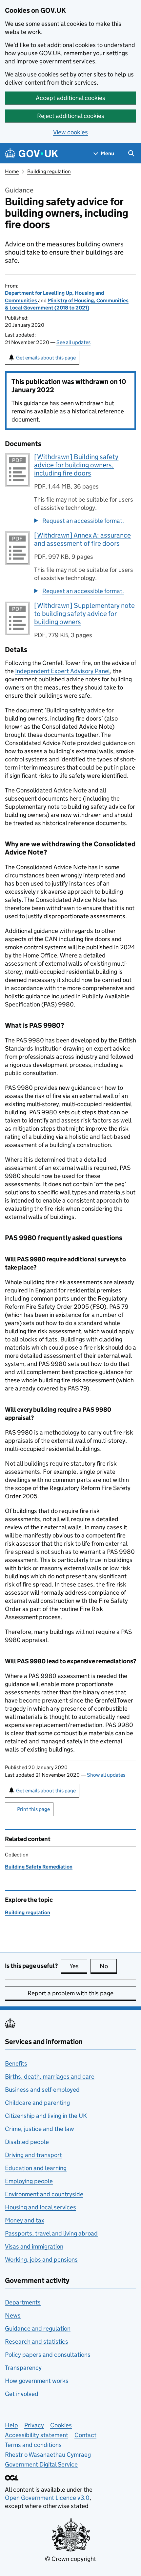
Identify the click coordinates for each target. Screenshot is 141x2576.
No (108, 1966)
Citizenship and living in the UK (46, 2116)
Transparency (23, 2368)
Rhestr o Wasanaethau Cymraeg (48, 2455)
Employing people (29, 2181)
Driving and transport (33, 2155)
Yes (78, 1966)
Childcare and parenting (37, 2103)
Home (12, 171)
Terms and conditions (33, 2445)
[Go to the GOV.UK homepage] (31, 153)
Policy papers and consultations (48, 2355)
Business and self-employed (42, 2090)
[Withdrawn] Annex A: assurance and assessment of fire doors (82, 539)
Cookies (61, 2425)
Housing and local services (40, 2207)
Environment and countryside (44, 2194)
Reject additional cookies (71, 116)
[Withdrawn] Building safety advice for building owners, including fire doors (76, 465)
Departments (23, 2302)
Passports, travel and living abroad (51, 2233)
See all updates (73, 342)
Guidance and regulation (38, 2328)
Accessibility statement (37, 2435)
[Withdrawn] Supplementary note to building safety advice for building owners (84, 614)
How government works (37, 2381)
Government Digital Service (41, 2464)
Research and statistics (37, 2342)
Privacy (34, 2425)
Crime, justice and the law (40, 2129)
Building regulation (49, 171)
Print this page (33, 1809)
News (13, 2315)
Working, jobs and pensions (41, 2260)
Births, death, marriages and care (50, 2077)
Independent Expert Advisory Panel (62, 671)
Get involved (22, 2394)
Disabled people (27, 2142)
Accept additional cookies (70, 98)
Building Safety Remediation (39, 1867)
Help (11, 2425)
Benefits (16, 2063)
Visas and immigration (34, 2246)
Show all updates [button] (106, 1775)
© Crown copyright (70, 2559)
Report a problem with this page (70, 1993)
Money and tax (25, 2220)
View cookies (70, 132)
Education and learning (36, 2168)
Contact (85, 2435)
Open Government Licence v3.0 (47, 2498)
